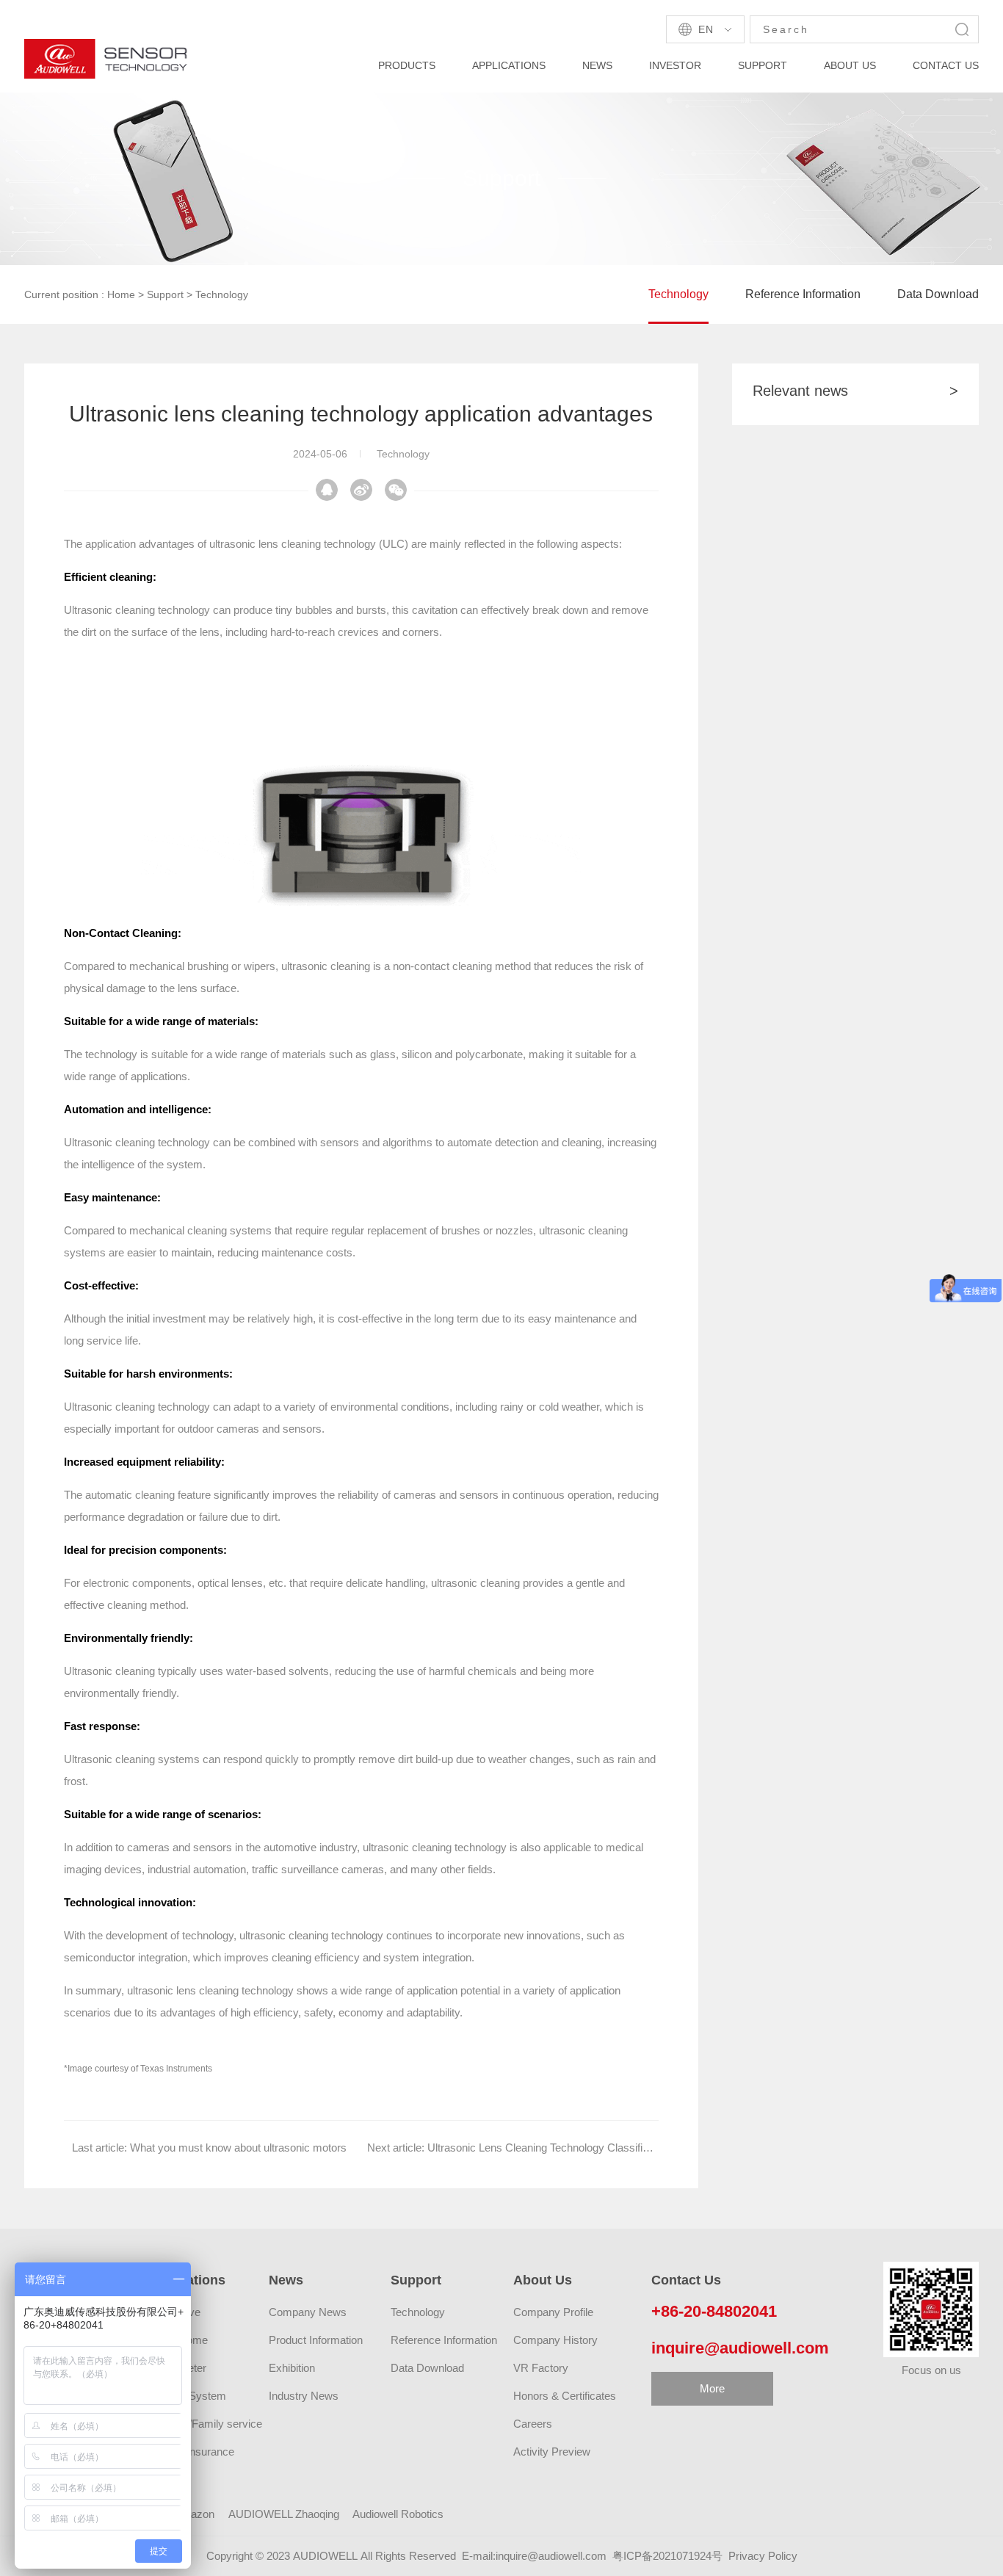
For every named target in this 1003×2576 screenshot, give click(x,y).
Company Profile (553, 2312)
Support (165, 294)
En (706, 29)
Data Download (938, 294)
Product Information (316, 2340)
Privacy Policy (763, 2556)
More (712, 2388)
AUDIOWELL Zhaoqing (284, 2514)
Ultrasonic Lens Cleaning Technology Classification (549, 2148)
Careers (533, 2424)
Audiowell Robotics (398, 2514)
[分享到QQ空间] (396, 490)
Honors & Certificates (565, 2396)
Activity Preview (552, 2452)
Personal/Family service (204, 2424)
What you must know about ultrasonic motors (238, 2148)
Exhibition (292, 2368)
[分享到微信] (361, 490)
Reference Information (803, 294)
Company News (308, 2312)
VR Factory (541, 2368)
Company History (555, 2340)
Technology (222, 294)
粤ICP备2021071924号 (667, 2556)
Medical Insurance (190, 2452)
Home (121, 294)
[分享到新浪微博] (327, 490)
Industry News (304, 2396)
